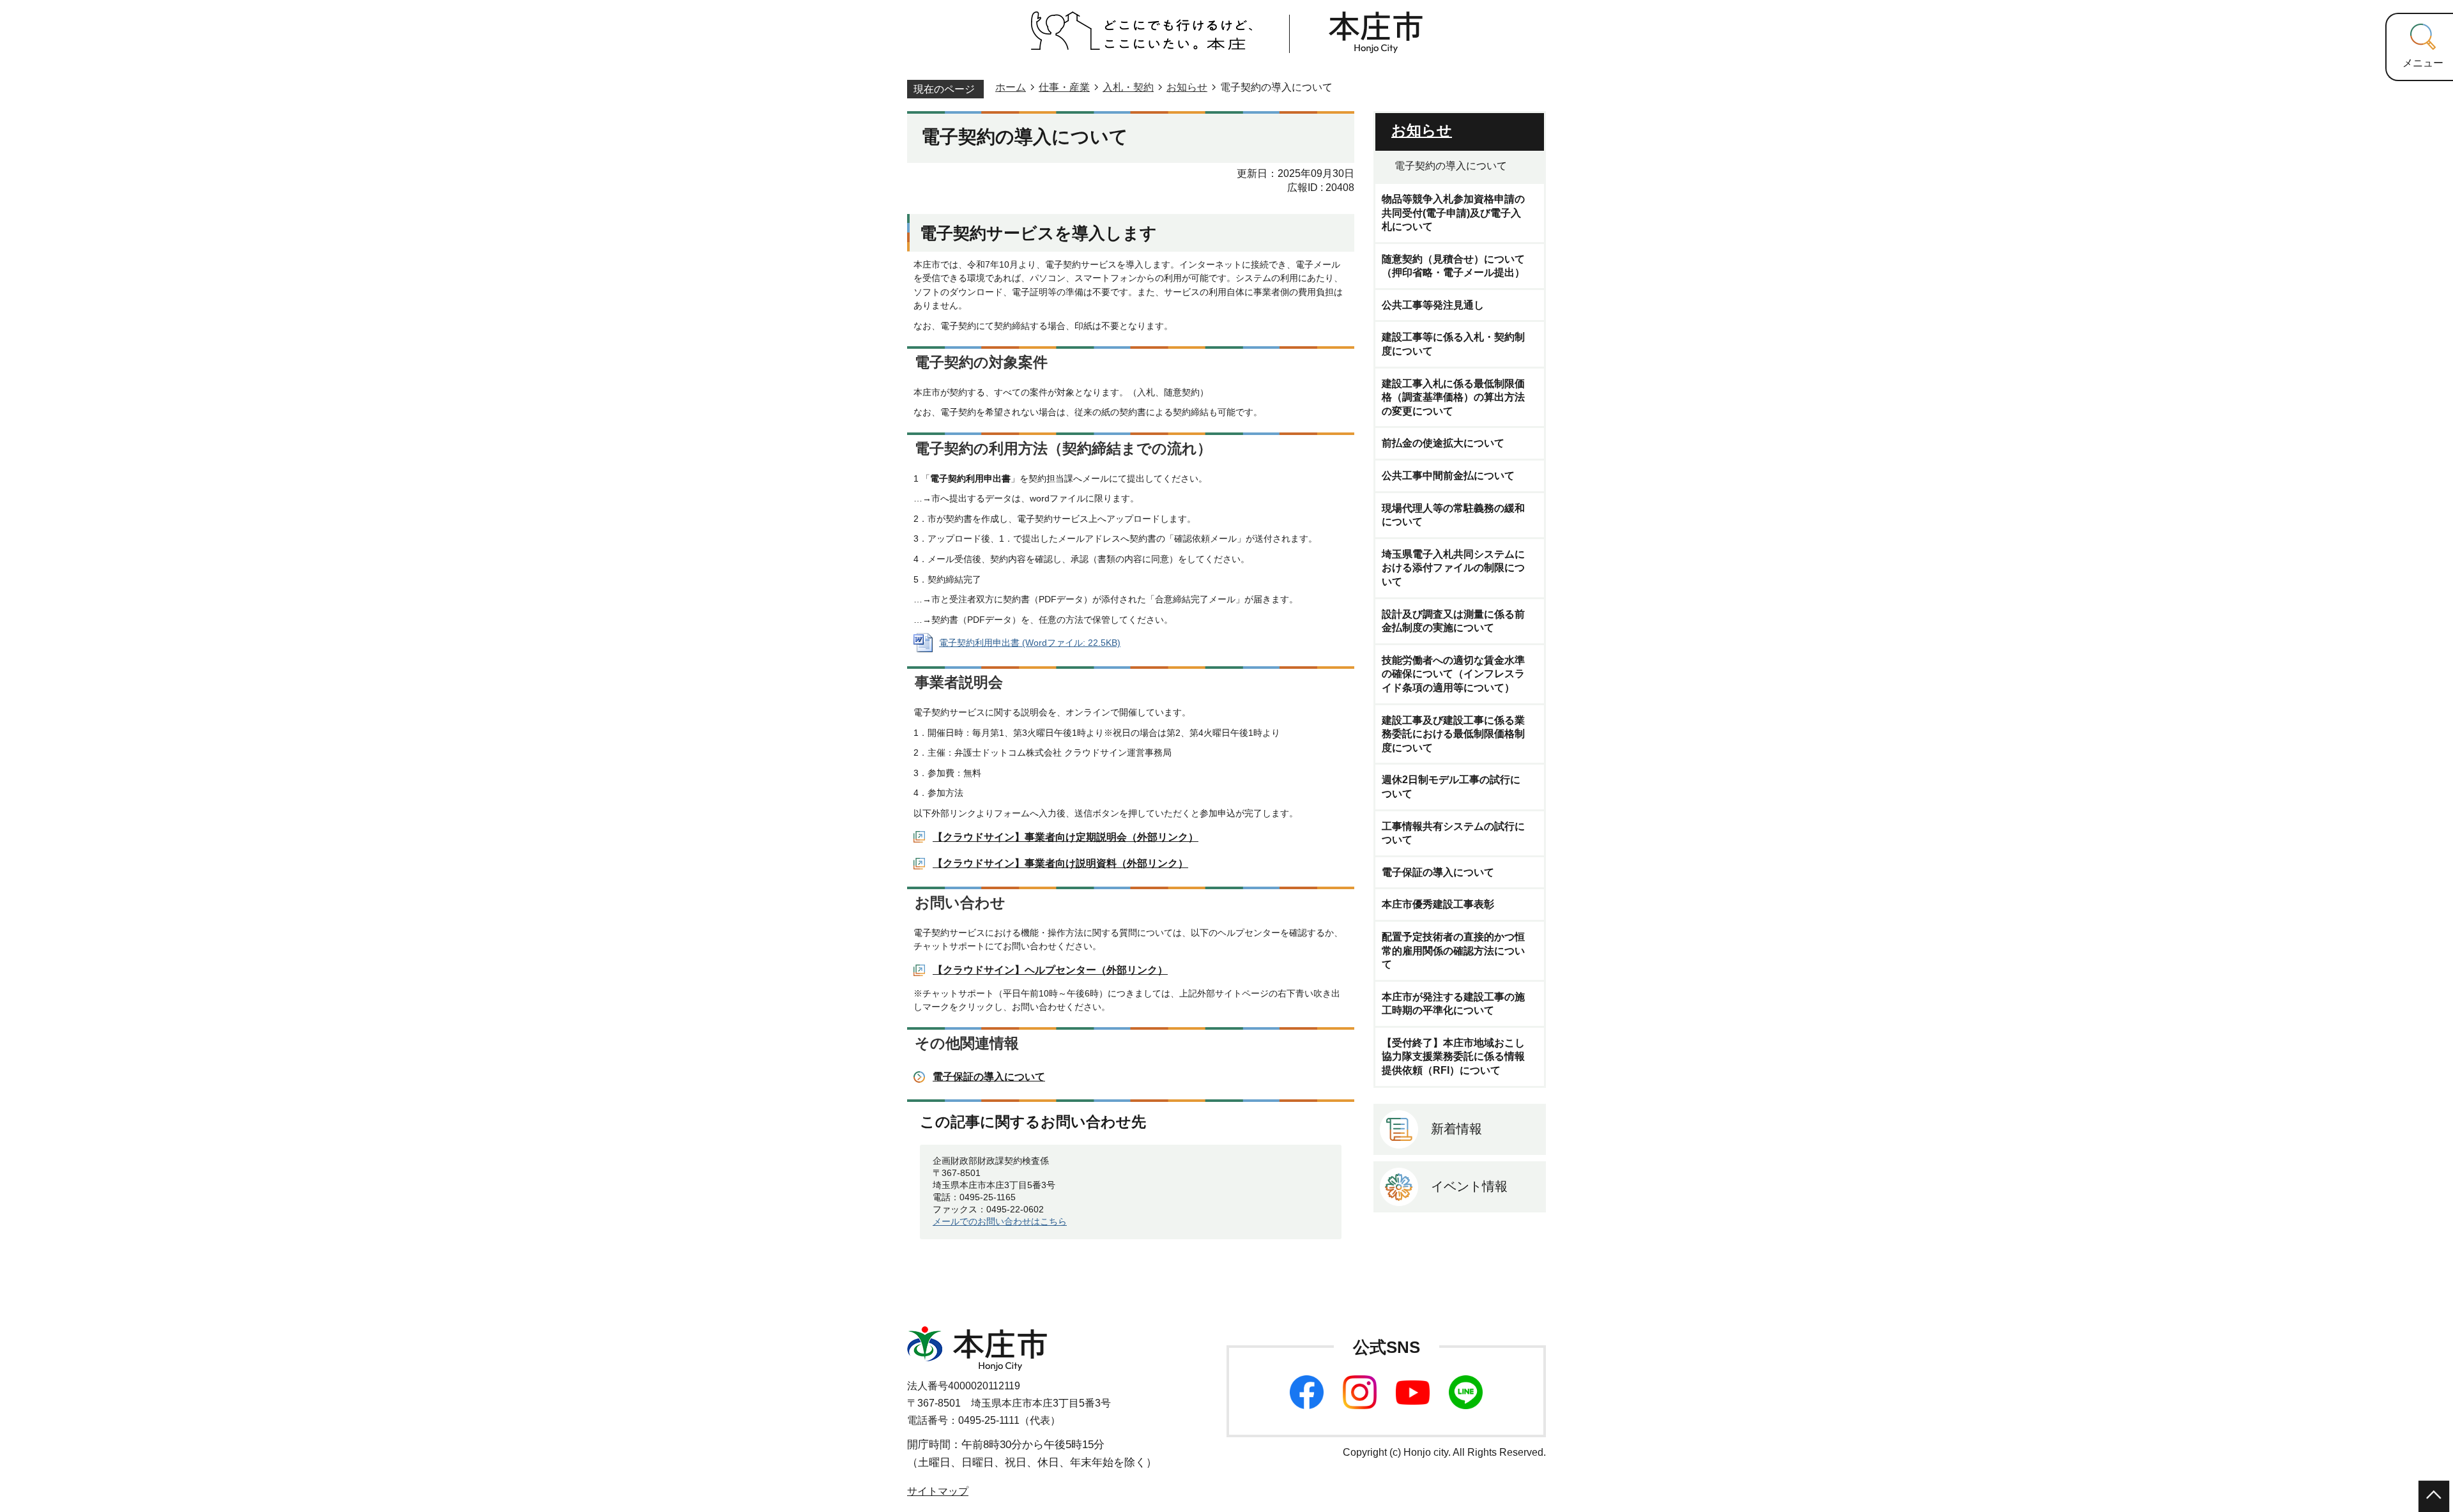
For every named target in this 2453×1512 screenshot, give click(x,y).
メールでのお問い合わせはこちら (1000, 1221)
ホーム (1011, 87)
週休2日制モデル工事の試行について (1451, 787)
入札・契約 (1128, 87)
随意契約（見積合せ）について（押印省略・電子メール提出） (1453, 266)
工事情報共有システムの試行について (1453, 833)
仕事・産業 (1064, 87)
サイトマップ (938, 1491)
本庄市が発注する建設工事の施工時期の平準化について (1453, 1004)
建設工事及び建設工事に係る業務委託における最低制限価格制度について (1453, 734)
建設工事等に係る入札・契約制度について (1453, 344)
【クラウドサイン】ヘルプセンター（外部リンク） (1050, 970)
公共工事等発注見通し (1433, 305)
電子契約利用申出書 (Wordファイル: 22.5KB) (1030, 643)
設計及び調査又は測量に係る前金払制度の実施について (1453, 621)
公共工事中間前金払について (1448, 476)
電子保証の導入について (989, 1077)
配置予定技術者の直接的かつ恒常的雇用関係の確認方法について (1453, 951)
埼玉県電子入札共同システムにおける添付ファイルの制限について (1453, 568)
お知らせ (1187, 87)
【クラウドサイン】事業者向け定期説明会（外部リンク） (1066, 837)
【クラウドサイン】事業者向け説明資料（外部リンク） (1060, 863)
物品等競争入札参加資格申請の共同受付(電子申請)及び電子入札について (1453, 213)
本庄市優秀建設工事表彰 (1438, 904)
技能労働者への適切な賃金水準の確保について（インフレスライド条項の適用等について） (1453, 674)
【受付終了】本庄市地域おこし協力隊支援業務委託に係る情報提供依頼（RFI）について (1453, 1057)
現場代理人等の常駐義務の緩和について (1453, 515)
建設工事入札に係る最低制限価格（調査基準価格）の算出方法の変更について (1453, 397)
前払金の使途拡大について (1443, 443)
